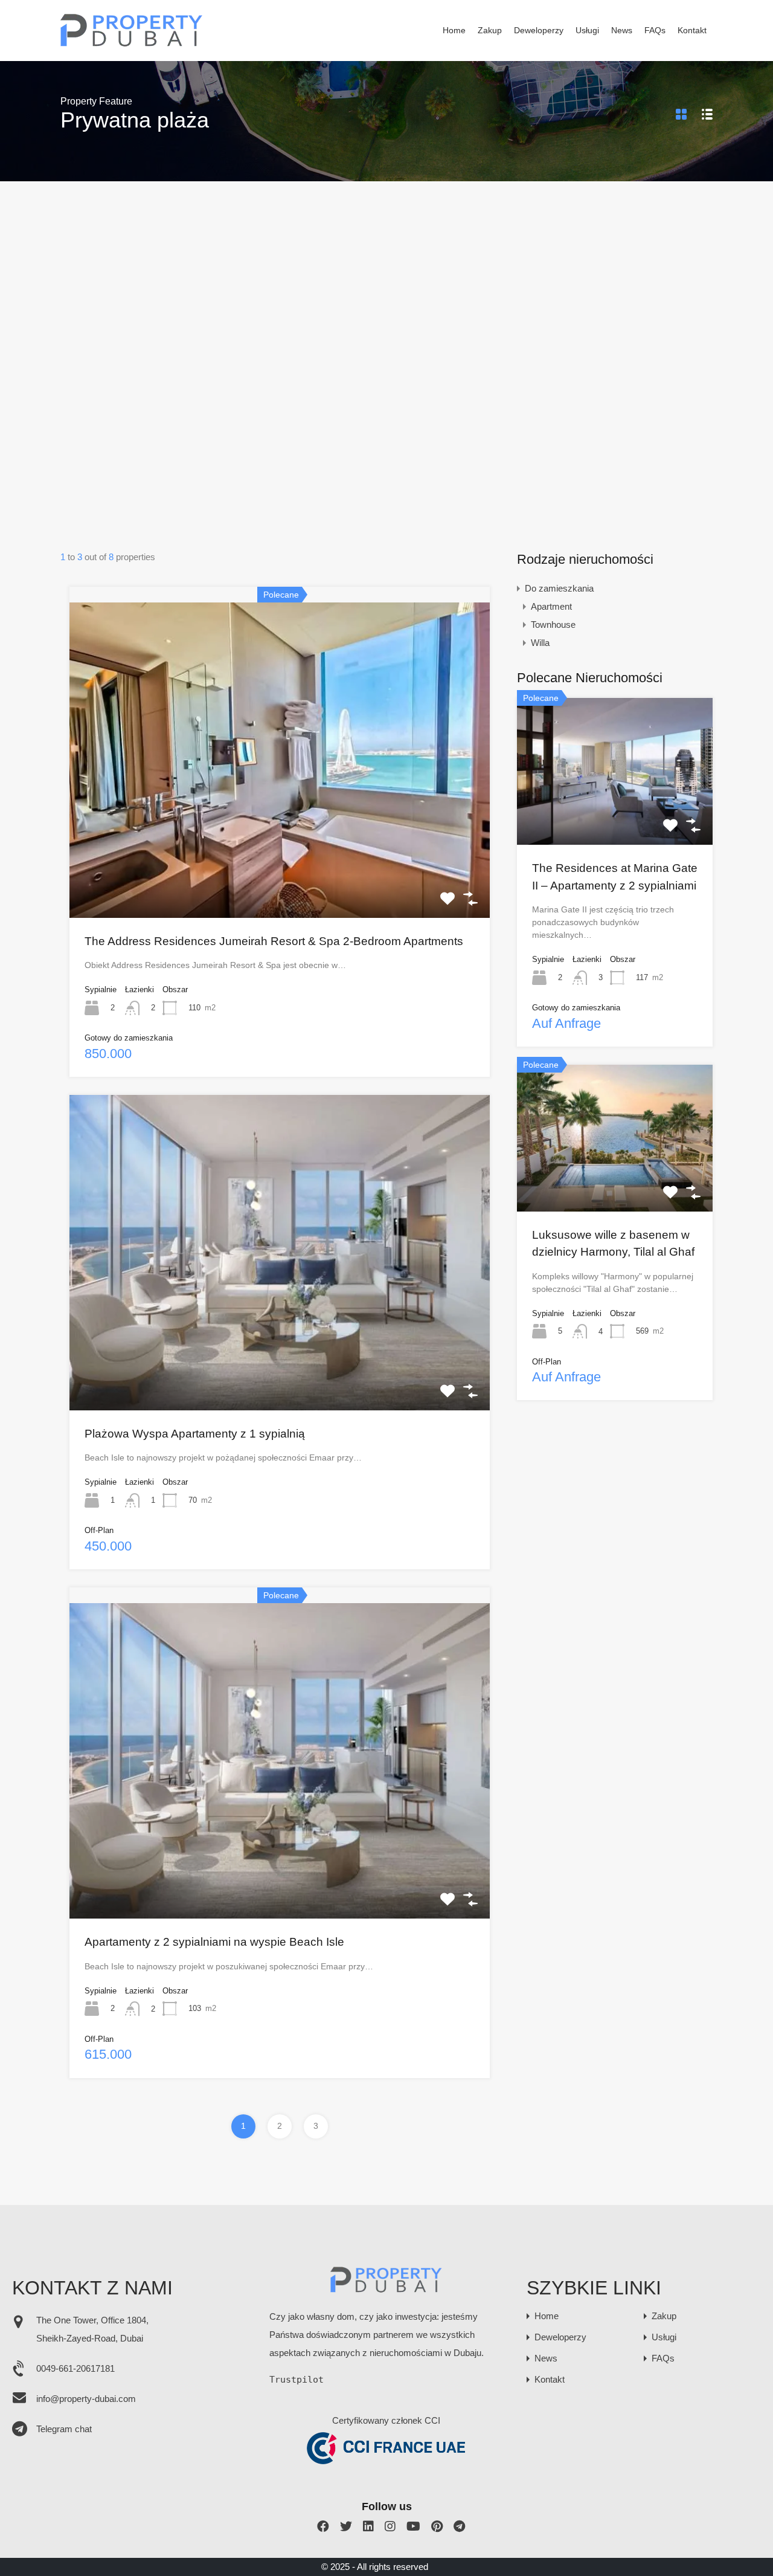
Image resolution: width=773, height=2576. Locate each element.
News (622, 31)
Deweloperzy (539, 31)
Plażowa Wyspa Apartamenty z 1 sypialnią (195, 1434)
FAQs (655, 31)
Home (454, 31)
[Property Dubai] (132, 43)
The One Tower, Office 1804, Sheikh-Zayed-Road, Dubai (92, 2329)
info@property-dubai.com (86, 2399)
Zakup (490, 31)
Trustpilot (297, 2380)
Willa (540, 643)
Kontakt (692, 31)
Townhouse (553, 625)
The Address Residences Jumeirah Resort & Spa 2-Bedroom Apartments (274, 941)
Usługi (587, 31)
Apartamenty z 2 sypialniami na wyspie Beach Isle (214, 1942)
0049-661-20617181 (75, 2368)
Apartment (551, 606)
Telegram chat (64, 2429)
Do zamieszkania (559, 588)
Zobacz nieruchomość (280, 854)
